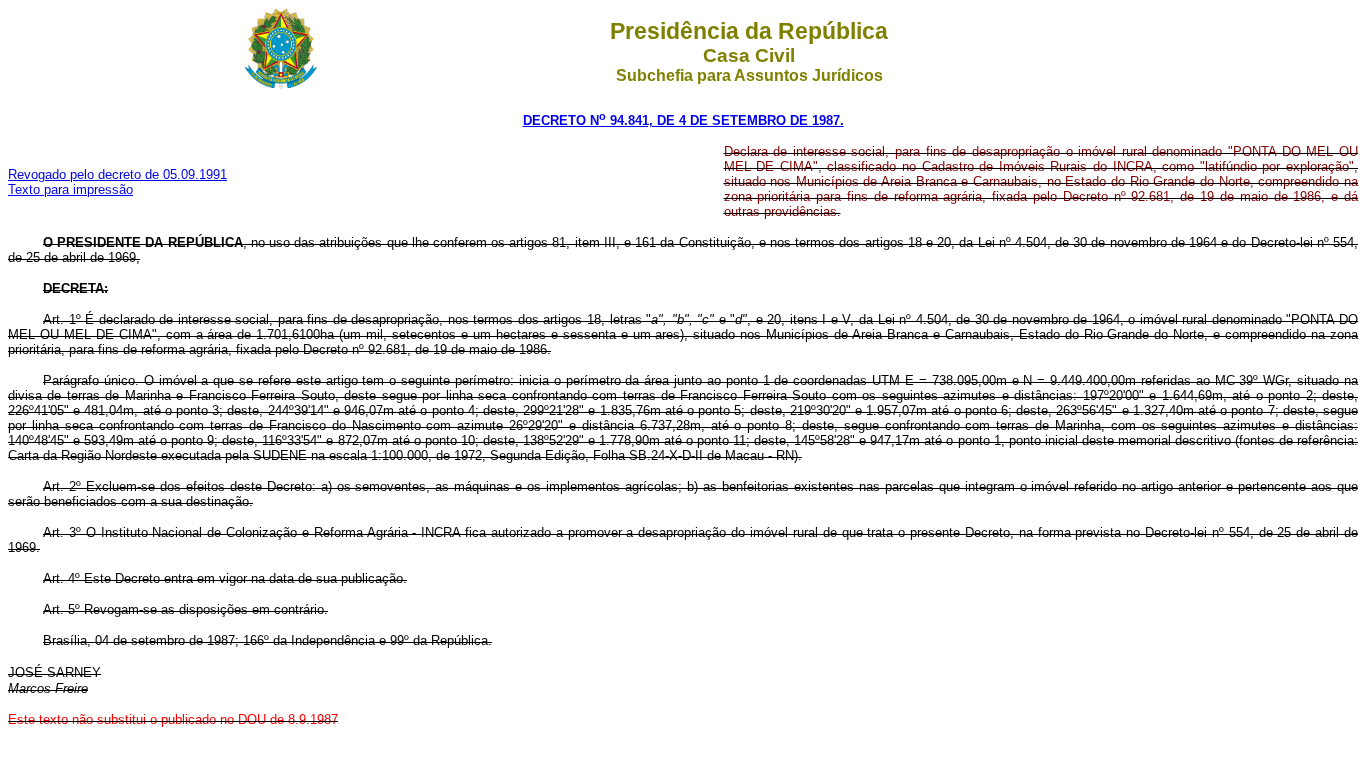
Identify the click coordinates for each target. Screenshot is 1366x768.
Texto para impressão (70, 189)
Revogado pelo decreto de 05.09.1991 (117, 174)
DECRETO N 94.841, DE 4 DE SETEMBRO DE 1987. (683, 120)
